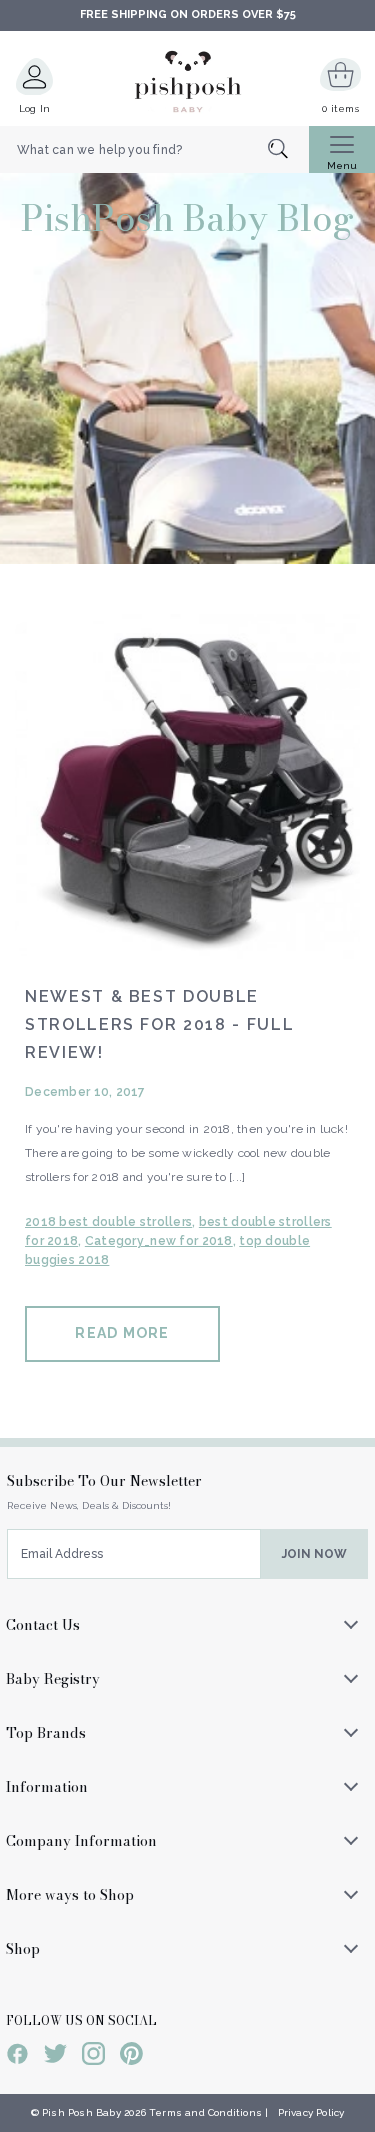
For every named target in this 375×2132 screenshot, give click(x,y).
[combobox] (154, 150)
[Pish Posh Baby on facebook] (17, 2057)
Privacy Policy (311, 2112)
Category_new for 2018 (159, 1241)
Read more (122, 1333)
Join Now (314, 1554)
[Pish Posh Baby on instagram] (93, 2057)
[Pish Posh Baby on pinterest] (131, 2057)
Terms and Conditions (205, 2112)
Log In (35, 108)
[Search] (288, 150)
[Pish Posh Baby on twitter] (55, 2057)
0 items (340, 108)
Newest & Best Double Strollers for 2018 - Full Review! (159, 1024)
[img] (187, 786)
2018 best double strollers (108, 1222)
